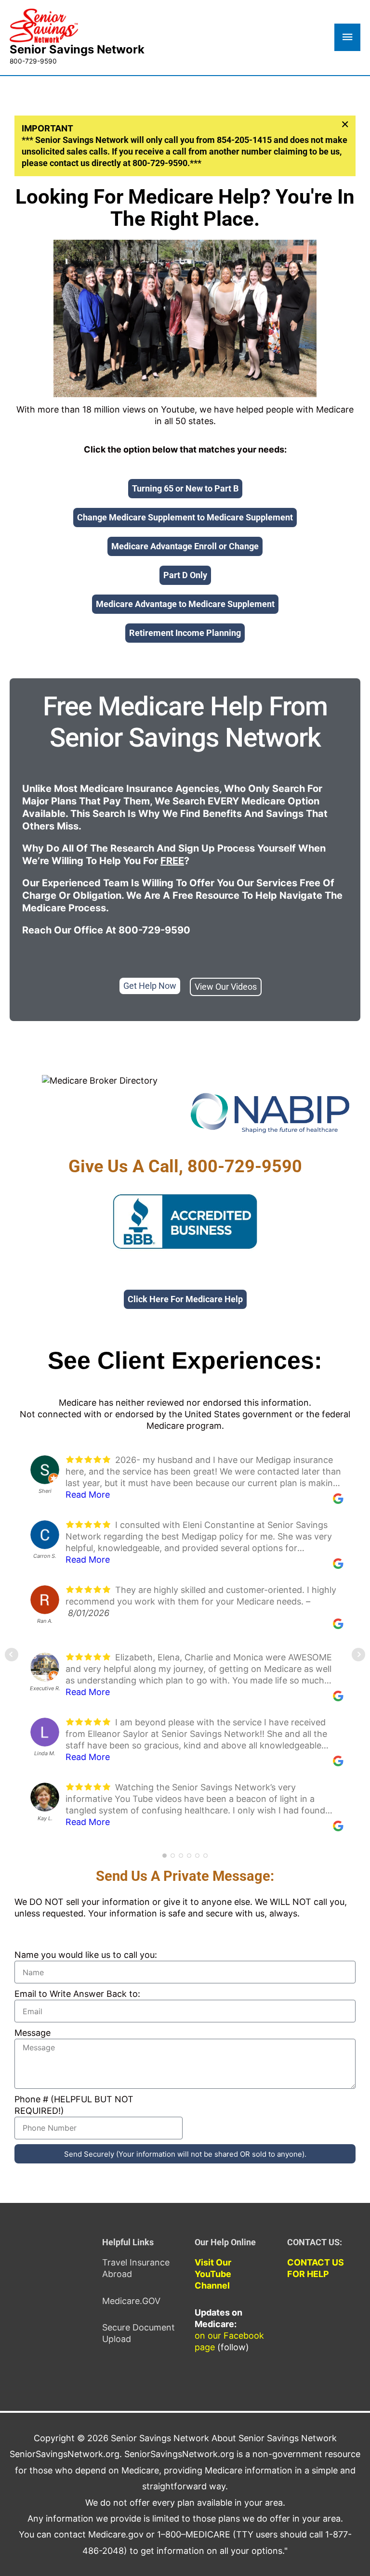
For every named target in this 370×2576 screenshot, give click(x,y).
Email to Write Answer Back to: (77, 1994)
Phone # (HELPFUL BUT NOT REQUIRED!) (74, 2105)
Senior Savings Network (77, 49)
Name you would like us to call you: (86, 1955)
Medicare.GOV (131, 2301)
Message (33, 2033)
